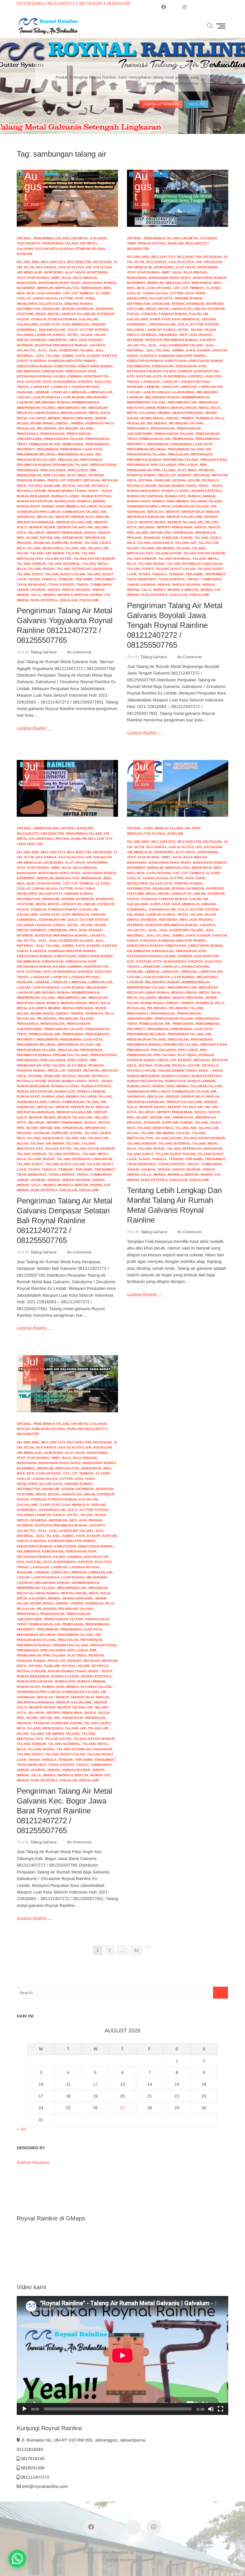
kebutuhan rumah (95, 366)
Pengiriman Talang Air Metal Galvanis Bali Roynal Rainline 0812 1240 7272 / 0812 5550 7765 (65, 839)
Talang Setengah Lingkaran (84, 569)
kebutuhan (65, 366)
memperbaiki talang (36, 408)
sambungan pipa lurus (38, 512)
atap (21, 278)
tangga (49, 579)
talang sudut (30, 574)
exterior (106, 314)
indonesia (58, 340)
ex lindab (86, 314)
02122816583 (30, 3)
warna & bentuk (73, 595)
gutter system (94, 330)
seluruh (36, 533)
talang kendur (32, 564)
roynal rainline (44, 486)
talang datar (58, 559)
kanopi (94, 356)
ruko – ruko (100, 491)
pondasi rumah (31, 480)
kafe (81, 356)
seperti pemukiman (64, 533)
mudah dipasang (78, 418)
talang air (75, 548)
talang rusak (41, 569)
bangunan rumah (99, 283)
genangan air (52, 330)
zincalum (68, 600)
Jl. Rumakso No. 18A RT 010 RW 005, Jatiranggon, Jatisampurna (83, 2440)
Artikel (24, 238)
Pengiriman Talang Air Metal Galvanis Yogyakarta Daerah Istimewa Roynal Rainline (61, 248)
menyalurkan (74, 413)
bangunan (27, 283)
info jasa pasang (86, 340)
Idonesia (38, 340)
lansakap (40, 387)
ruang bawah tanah (67, 491)
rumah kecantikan (35, 501)
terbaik (66, 579)
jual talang (48, 356)
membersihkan (85, 402)
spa (57, 538)
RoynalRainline (96, 2552)
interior (25, 345)
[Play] (24, 2409)
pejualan (26, 428)
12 (95, 2084)
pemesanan (73, 444)
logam (23, 397)
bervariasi (91, 288)
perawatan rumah (34, 465)
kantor (110, 356)
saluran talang (96, 506)
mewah (54, 418)
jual (42, 350)
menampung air (72, 408)
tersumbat (105, 579)
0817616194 (91, 3)
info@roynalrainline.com (44, 2486)
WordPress (129, 2560)
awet (56, 278)
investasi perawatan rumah (61, 345)
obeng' (62, 423)
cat (66, 293)
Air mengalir (29, 272)
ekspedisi (85, 309)
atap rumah (38, 278)
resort (74, 480)
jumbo (68, 356)
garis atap (49, 324)
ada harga (46, 267)
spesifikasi (72, 538)
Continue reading (161, 103)
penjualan (68, 460)
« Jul (21, 2129)
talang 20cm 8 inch (45, 548)
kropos (85, 382)
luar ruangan (45, 397)
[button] (17, 2559)
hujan (86, 335)
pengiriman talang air (79, 454)
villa (36, 595)
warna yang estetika (37, 600)
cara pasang (49, 293)
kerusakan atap (81, 371)
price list (57, 480)
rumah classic (65, 496)
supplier (60, 543)
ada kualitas (71, 267)
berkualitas (67, 288)
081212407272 (61, 3)
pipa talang (54, 475)
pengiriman (48, 449)
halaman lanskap (34, 335)
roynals (100, 486)
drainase (51, 309)
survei (76, 543)
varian (53, 590)
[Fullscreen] (220, 2409)
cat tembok (83, 293)
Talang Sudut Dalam (65, 574)
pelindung (47, 428)
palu (109, 423)
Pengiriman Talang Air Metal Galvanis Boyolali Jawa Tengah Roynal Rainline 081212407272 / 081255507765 (175, 625)
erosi (41, 314)
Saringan (26, 517)
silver (32, 538)
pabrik (77, 423)
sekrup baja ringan (90, 517)
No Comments (79, 652)
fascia (23, 319)
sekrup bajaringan (35, 522)
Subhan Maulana (33, 2162)
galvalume (27, 324)
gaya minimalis (75, 324)
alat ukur (75, 272)
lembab (42, 392)
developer (27, 304)
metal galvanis (31, 418)
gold (73, 330)
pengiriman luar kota (81, 449)
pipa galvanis (53, 470)
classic (103, 293)
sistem (46, 538)
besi (107, 288)
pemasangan (52, 434)
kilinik (59, 376)
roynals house (32, 491)
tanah (34, 579)
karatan (38, 361)
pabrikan (94, 423)
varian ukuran (76, 590)
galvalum (88, 319)
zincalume (89, 600)
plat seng (77, 475)
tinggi (82, 585)
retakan (91, 480)
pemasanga (28, 434)
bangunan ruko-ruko (60, 283)
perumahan (28, 470)
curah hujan (45, 298)
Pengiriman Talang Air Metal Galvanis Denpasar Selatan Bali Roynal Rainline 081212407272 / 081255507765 (65, 1220)
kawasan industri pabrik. (72, 361)
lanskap (59, 387)
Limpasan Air (100, 392)
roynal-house (76, 486)
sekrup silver (42, 527)
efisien (68, 309)
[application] (122, 2355)
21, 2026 (32, 774)
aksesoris (53, 272)
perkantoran (103, 465)
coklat (24, 298)
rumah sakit (28, 506)
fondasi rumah (63, 319)
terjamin (84, 579)
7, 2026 (31, 1369)
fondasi (39, 319)
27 (122, 2108)
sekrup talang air (75, 527)
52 (138, 1950)
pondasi (96, 475)
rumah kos (65, 501)
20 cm (29, 267)
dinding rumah (79, 304)
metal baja (99, 413)
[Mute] (211, 2409)
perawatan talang (70, 465)
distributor (28, 309)
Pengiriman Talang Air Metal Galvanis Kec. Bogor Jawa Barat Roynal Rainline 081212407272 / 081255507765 (65, 1811)
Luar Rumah (73, 397)
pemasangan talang (64, 439)
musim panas (42, 423)
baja (67, 278)
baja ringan (85, 278)
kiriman (75, 376)
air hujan (102, 267)
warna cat (100, 595)
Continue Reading (32, 728)
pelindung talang (76, 428)
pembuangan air (44, 444)
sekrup (62, 517)
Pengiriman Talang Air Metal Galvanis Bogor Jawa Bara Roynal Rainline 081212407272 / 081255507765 (62, 1429)
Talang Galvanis (43, 652)
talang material (64, 564)
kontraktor (96, 376)
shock (90, 533)
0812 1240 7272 (53, 262)
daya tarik (85, 298)
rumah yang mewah (60, 506)
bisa (21, 293)
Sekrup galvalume (74, 522)
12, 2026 (143, 189)
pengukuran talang (36, 460)
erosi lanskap (62, 314)
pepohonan (91, 460)
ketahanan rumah (34, 376)
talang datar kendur (94, 559)
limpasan (78, 392)
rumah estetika (96, 496)
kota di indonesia (59, 382)
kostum (33, 382)
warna (49, 595)
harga (59, 335)
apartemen (97, 272)
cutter (66, 298)
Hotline (197, 103)
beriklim (45, 288)
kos (20, 382)
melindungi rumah (52, 402)
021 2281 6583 (28, 262)
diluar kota (51, 304)
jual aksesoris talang (71, 350)
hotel (73, 335)
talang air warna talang (55, 553)
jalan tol (26, 350)
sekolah (45, 517)
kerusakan (53, 371)
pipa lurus (78, 470)
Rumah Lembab (91, 501)
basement (26, 288)
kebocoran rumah (35, 366)
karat (22, 361)
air (88, 267)
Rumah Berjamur (33, 496)
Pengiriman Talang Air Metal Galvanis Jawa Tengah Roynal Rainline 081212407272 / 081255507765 (172, 243)
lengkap (59, 392)
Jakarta (97, 345)
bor (30, 293)
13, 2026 (142, 774)
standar (42, 543)
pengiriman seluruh (36, 454)
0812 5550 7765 (79, 262)
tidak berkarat (32, 585)
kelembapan (28, 371)
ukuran (38, 590)
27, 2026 (33, 189)
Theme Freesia (149, 2552)
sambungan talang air (84, 512)
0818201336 (118, 3)
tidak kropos (61, 585)
